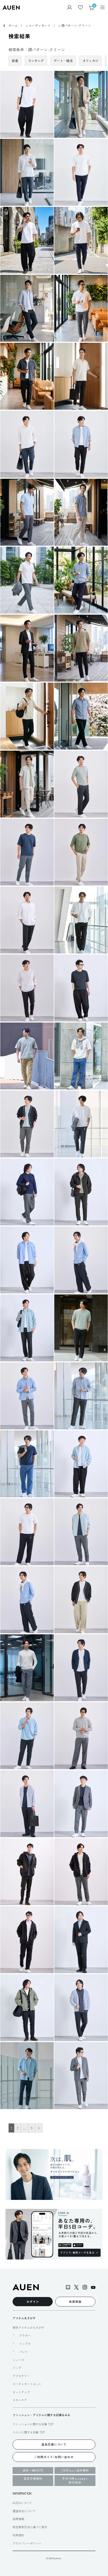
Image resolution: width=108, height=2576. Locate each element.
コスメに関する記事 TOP (29, 2432)
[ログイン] (69, 8)
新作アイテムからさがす (28, 2327)
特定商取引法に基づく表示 (30, 2527)
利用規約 (18, 2535)
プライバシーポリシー (27, 2543)
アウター (25, 2335)
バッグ (17, 2368)
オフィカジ (90, 60)
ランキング (36, 60)
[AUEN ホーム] (11, 8)
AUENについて (22, 2503)
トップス (25, 2344)
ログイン (33, 2301)
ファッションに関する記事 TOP (33, 2424)
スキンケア (20, 2400)
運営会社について (24, 2511)
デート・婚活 (63, 60)
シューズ (18, 2360)
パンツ (23, 2352)
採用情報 (18, 2519)
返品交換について (54, 2444)
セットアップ (21, 2392)
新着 (15, 60)
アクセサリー (21, 2376)
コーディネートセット (27, 2384)
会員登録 (75, 2301)
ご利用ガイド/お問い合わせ (54, 2457)
